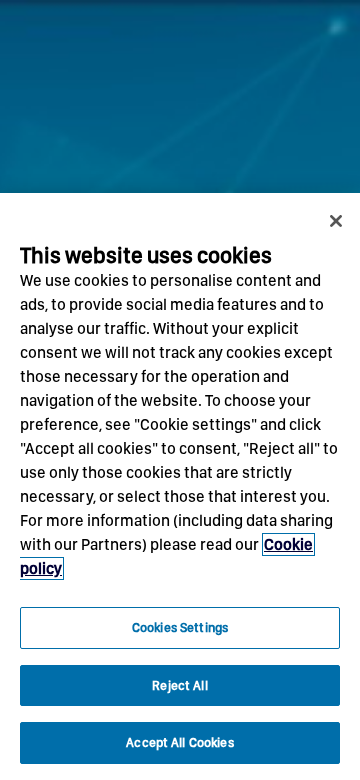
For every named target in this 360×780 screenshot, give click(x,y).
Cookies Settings (180, 627)
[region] (180, 486)
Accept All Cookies (179, 742)
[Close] (336, 221)
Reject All (179, 685)
